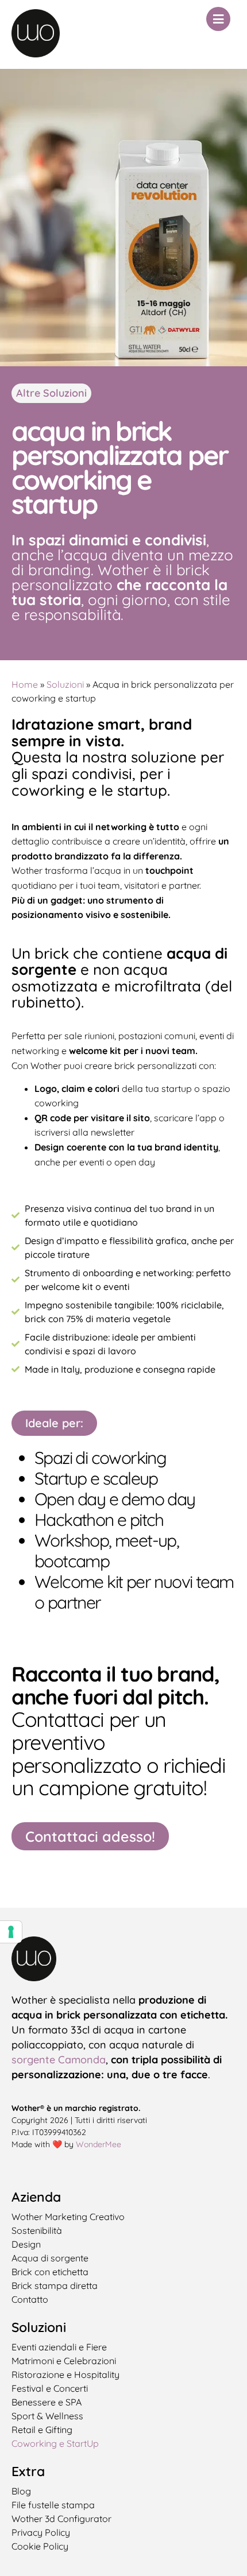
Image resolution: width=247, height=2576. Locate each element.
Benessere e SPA (47, 2402)
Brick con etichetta (50, 2272)
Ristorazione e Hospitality (65, 2374)
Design (26, 2244)
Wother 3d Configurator (61, 2519)
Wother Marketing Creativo (68, 2217)
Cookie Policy (40, 2546)
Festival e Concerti (50, 2388)
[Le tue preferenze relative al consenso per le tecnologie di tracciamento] (11, 1932)
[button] (54, 1423)
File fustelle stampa (53, 2505)
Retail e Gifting (42, 2430)
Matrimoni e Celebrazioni (64, 2361)
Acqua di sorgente (50, 2258)
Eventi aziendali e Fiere (59, 2347)
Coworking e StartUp (55, 2443)
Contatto (30, 2299)
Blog (21, 2491)
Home (25, 684)
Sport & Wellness (47, 2416)
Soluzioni (65, 684)
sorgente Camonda (59, 2060)
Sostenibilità (37, 2230)
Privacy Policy (41, 2532)
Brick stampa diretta (55, 2286)
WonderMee (99, 2144)
